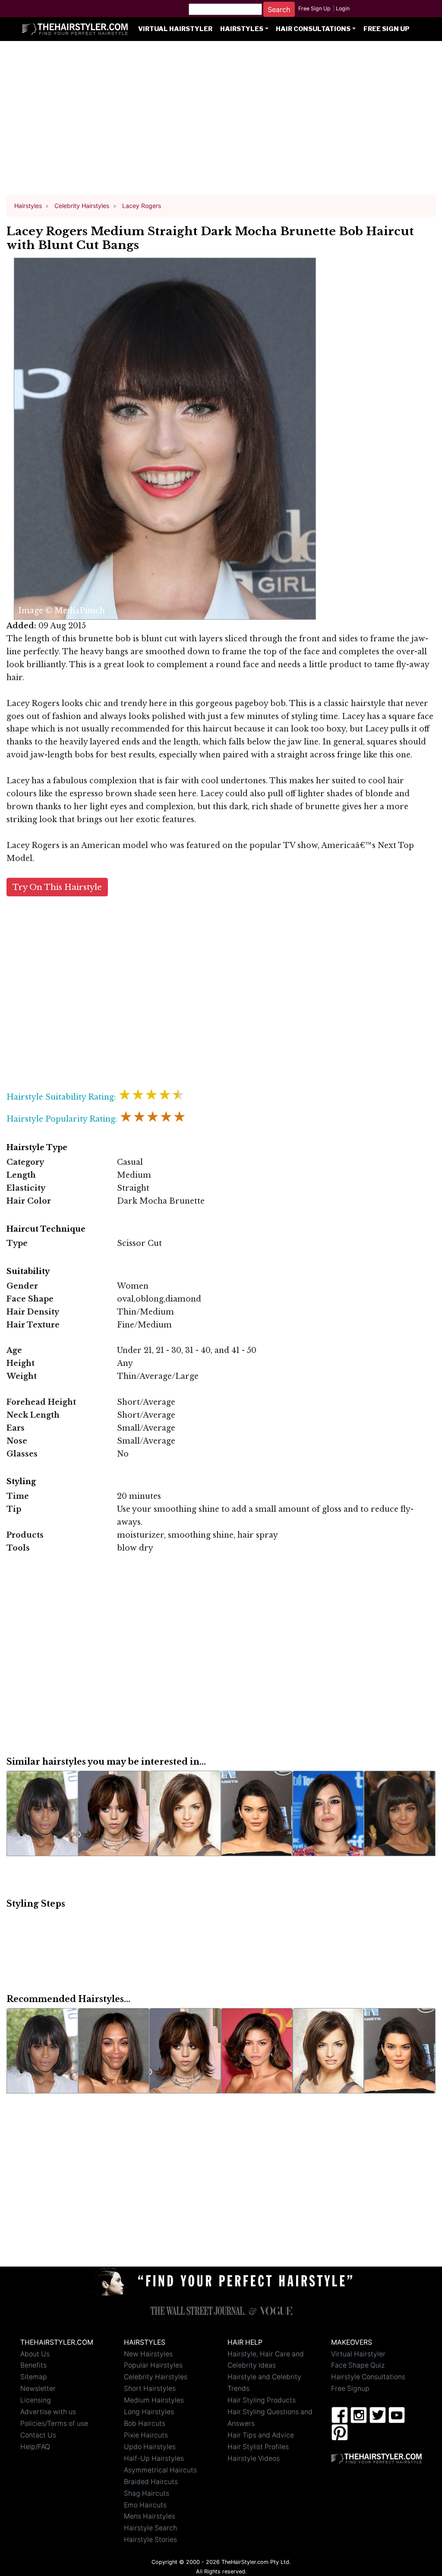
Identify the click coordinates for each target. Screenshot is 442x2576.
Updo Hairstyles (150, 2447)
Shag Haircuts (147, 2493)
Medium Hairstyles (154, 2400)
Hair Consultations (313, 29)
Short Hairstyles (150, 2388)
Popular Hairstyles (153, 2365)
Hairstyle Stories (150, 2540)
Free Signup (350, 2388)
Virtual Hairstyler (175, 29)
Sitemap (34, 2377)
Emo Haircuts (145, 2505)
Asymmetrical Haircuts (160, 2470)
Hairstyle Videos (254, 2458)
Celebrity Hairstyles (156, 2377)
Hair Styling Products (262, 2400)
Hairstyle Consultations (368, 2377)
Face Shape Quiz (358, 2365)
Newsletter (38, 2388)
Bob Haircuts (145, 2423)
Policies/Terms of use (54, 2423)
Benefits (33, 2365)
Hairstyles (242, 29)
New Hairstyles (148, 2354)
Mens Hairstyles (150, 2516)
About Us (35, 2354)
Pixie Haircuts (146, 2435)
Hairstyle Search (150, 2528)
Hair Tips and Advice (261, 2435)
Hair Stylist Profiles (258, 2447)
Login (343, 8)
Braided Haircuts (151, 2482)
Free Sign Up (314, 8)
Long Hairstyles (149, 2412)
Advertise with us (48, 2412)
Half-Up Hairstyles (154, 2458)
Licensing (36, 2400)
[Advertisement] (221, 122)
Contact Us (38, 2435)
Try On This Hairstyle (57, 887)
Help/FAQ (35, 2447)
